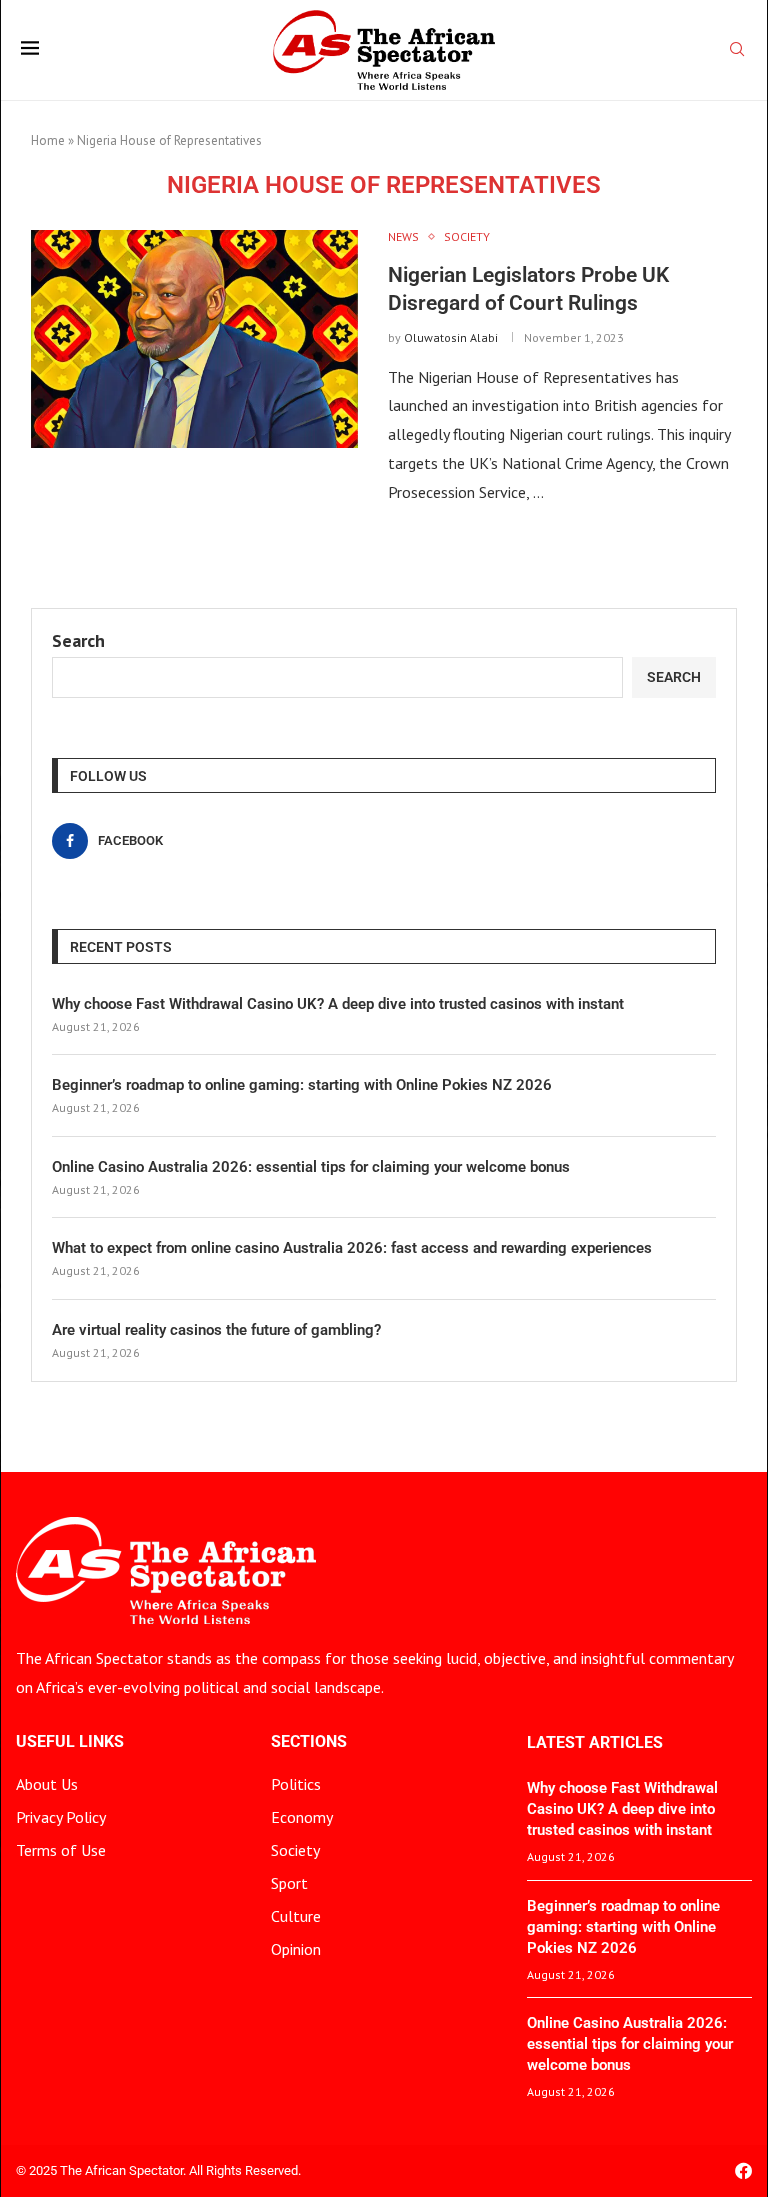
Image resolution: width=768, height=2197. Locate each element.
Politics (296, 1784)
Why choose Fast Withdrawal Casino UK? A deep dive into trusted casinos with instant (338, 1004)
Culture (296, 1916)
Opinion (296, 1949)
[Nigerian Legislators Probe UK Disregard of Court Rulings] (194, 339)
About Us (47, 1784)
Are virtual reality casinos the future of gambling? (216, 1330)
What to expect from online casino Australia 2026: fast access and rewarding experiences (352, 1248)
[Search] (737, 51)
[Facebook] (743, 2170)
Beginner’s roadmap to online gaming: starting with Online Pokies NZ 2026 (302, 1085)
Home (48, 140)
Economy (302, 1817)
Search (78, 640)
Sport (289, 1883)
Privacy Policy (61, 1817)
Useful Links (70, 1742)
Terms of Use (61, 1850)
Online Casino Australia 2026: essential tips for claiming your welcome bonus (311, 1167)
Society (295, 1850)
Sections (309, 1742)
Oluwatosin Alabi (451, 337)
